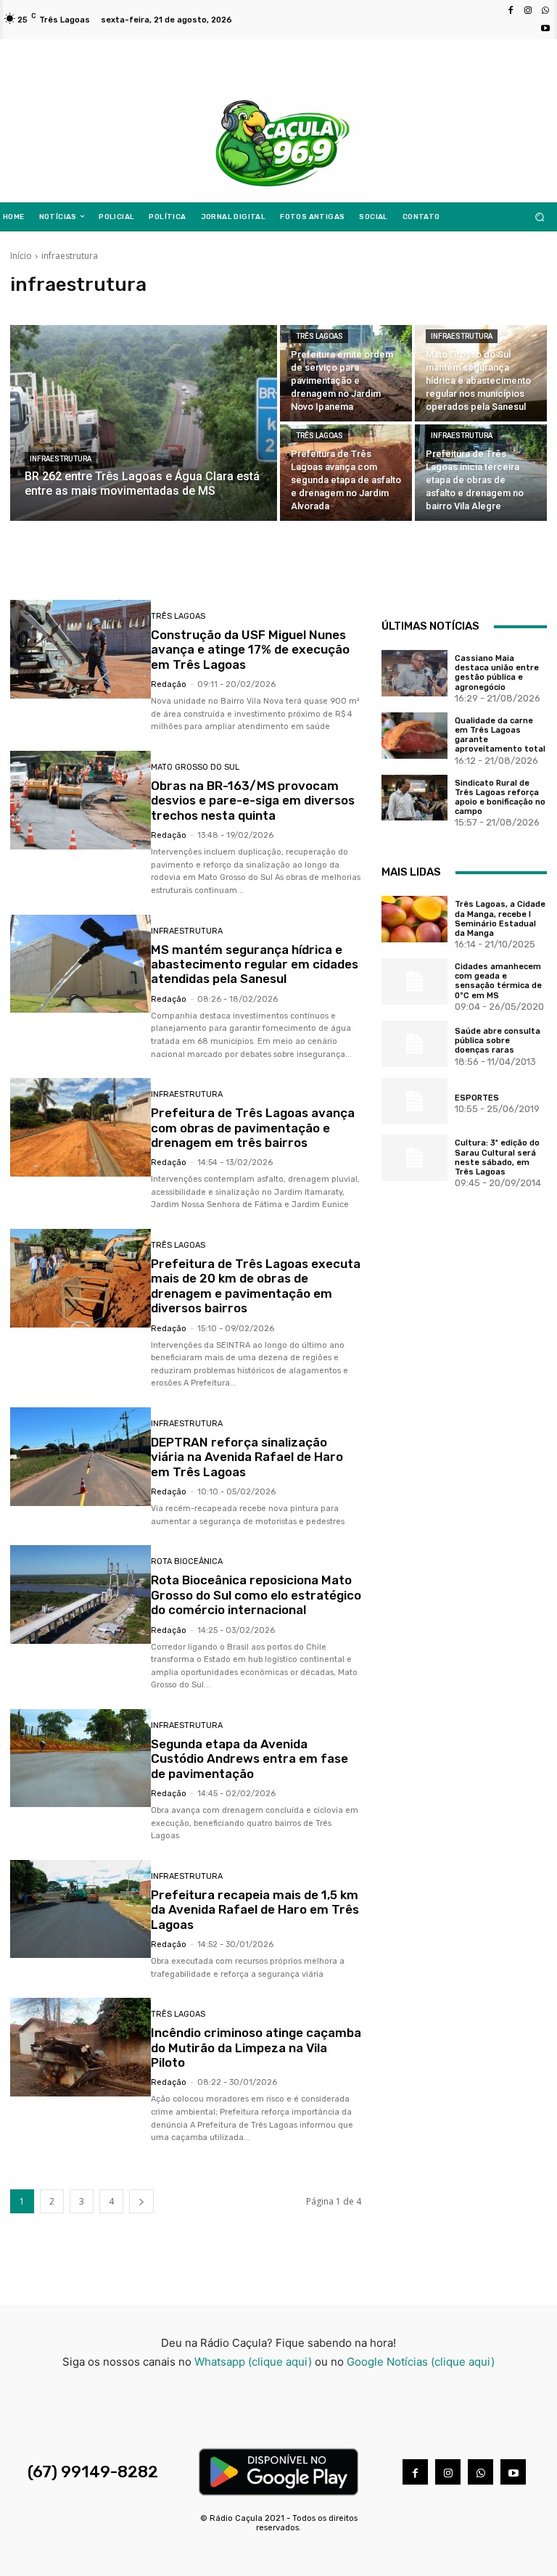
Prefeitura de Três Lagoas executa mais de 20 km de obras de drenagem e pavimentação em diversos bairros (256, 1286)
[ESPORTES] (414, 1101)
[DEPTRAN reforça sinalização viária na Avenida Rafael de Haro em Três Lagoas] (81, 1457)
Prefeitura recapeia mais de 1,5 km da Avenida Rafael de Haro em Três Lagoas (255, 1910)
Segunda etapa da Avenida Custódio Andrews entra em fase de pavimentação (249, 1759)
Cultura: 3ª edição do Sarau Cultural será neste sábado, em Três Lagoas (497, 1157)
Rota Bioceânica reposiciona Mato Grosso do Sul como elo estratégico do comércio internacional (256, 1595)
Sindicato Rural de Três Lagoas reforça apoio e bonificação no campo (500, 798)
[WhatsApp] (545, 11)
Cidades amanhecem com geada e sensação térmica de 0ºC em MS (498, 981)
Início (21, 256)
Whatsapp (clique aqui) (253, 2362)
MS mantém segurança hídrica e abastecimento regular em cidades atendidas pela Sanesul (255, 964)
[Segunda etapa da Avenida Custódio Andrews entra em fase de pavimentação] (81, 1758)
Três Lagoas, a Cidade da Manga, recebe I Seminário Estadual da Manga (500, 919)
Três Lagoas (319, 336)
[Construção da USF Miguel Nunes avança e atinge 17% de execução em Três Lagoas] (81, 649)
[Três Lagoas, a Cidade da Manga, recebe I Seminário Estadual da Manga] (414, 919)
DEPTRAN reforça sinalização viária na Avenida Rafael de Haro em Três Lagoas (247, 1457)
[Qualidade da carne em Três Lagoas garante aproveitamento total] (414, 736)
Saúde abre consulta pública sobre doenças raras (498, 1041)
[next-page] (141, 2201)
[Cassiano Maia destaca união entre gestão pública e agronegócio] (414, 673)
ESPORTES (477, 1098)
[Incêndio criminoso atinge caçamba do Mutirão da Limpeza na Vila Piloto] (81, 2047)
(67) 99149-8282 (93, 2472)
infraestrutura (61, 459)
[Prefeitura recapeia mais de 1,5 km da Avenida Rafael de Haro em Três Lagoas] (81, 1909)
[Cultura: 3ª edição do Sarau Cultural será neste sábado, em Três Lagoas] (414, 1158)
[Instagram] (528, 11)
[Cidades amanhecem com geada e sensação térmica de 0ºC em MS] (414, 982)
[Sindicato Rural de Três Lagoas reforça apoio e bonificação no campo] (414, 798)
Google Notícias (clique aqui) (421, 2362)
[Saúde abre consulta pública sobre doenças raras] (414, 1044)
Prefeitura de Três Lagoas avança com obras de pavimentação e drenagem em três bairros (253, 1128)
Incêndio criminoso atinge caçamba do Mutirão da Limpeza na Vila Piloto (256, 2048)
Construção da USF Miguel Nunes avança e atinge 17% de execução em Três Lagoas (250, 650)
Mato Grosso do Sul (195, 767)
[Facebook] (511, 11)
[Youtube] (545, 28)
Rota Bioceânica (187, 1561)
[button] (540, 217)
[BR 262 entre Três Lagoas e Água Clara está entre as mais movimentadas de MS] (144, 423)
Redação (169, 684)
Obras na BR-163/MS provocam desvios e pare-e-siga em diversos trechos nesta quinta (253, 801)
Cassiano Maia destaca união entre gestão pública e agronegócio (497, 673)
